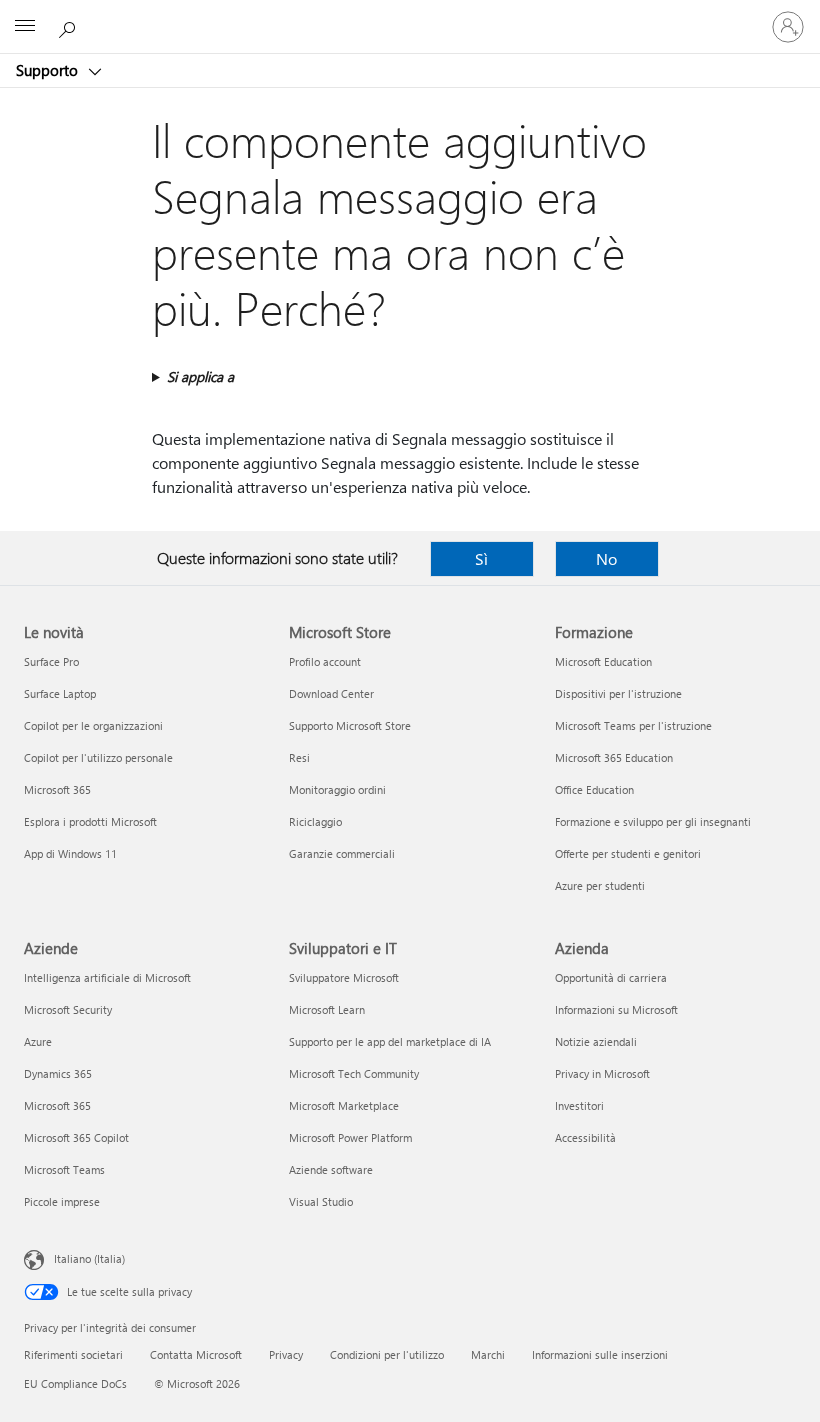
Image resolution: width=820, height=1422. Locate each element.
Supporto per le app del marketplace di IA (390, 1041)
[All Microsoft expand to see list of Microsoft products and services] (25, 27)
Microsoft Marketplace (344, 1105)
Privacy (286, 1354)
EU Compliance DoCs (75, 1383)
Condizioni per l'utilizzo (387, 1354)
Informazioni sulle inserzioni (600, 1354)
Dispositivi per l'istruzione (618, 693)
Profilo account (325, 661)
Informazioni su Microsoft (616, 1009)
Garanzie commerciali (342, 853)
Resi (299, 757)
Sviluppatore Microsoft (344, 977)
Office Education (594, 789)
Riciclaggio (315, 821)
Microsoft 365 (57, 789)
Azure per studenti (600, 885)
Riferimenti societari (73, 1354)
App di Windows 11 (70, 853)
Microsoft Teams (64, 1169)
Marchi (488, 1354)
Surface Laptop (60, 693)
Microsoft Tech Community (354, 1073)
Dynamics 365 (58, 1073)
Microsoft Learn (327, 1009)
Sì (481, 558)
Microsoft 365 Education (614, 757)
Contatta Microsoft (196, 1354)
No (606, 558)
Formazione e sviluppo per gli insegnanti (653, 821)
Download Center (331, 693)
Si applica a (200, 376)
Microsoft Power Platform (350, 1137)
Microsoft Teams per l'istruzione (633, 725)
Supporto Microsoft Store (350, 725)
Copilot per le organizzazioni (93, 725)
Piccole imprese (62, 1201)
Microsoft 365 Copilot (76, 1137)
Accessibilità (585, 1137)
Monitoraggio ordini (337, 789)
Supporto (49, 70)
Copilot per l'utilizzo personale (98, 757)
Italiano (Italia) (89, 1258)
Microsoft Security (68, 1009)
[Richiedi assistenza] (70, 26)
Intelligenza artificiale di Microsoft (107, 977)
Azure (38, 1041)
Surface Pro (51, 661)
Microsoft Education (603, 661)
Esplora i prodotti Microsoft (90, 821)
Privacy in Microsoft (602, 1073)
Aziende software (331, 1169)
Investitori (579, 1105)
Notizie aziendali (596, 1041)
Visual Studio (321, 1201)
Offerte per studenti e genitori (628, 853)
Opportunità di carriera (611, 977)
